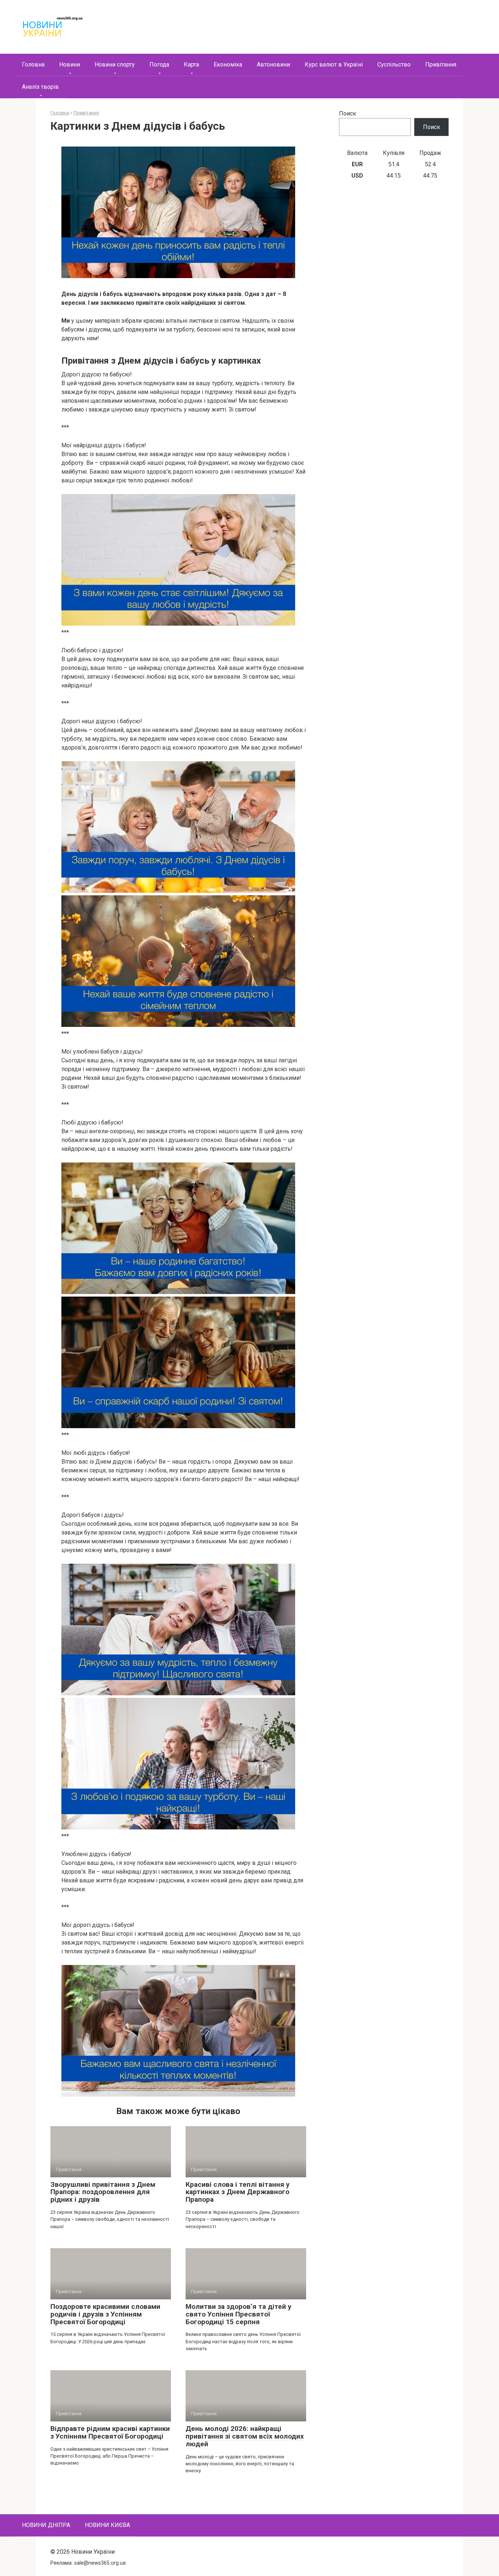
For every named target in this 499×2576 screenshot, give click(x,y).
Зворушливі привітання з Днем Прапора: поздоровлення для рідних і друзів (103, 2192)
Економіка (228, 65)
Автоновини (273, 65)
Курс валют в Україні (334, 65)
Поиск (348, 113)
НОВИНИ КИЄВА (107, 2525)
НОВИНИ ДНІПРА (46, 2525)
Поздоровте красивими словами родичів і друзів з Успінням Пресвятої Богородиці (105, 2314)
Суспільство (394, 65)
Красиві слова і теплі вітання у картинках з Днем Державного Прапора (238, 2192)
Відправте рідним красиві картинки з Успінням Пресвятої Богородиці (110, 2432)
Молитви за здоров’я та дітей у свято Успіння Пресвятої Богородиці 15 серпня (239, 2314)
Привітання (441, 65)
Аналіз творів (40, 87)
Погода (159, 65)
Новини (70, 65)
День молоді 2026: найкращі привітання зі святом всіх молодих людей (245, 2436)
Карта (191, 65)
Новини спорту (115, 65)
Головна (33, 65)
